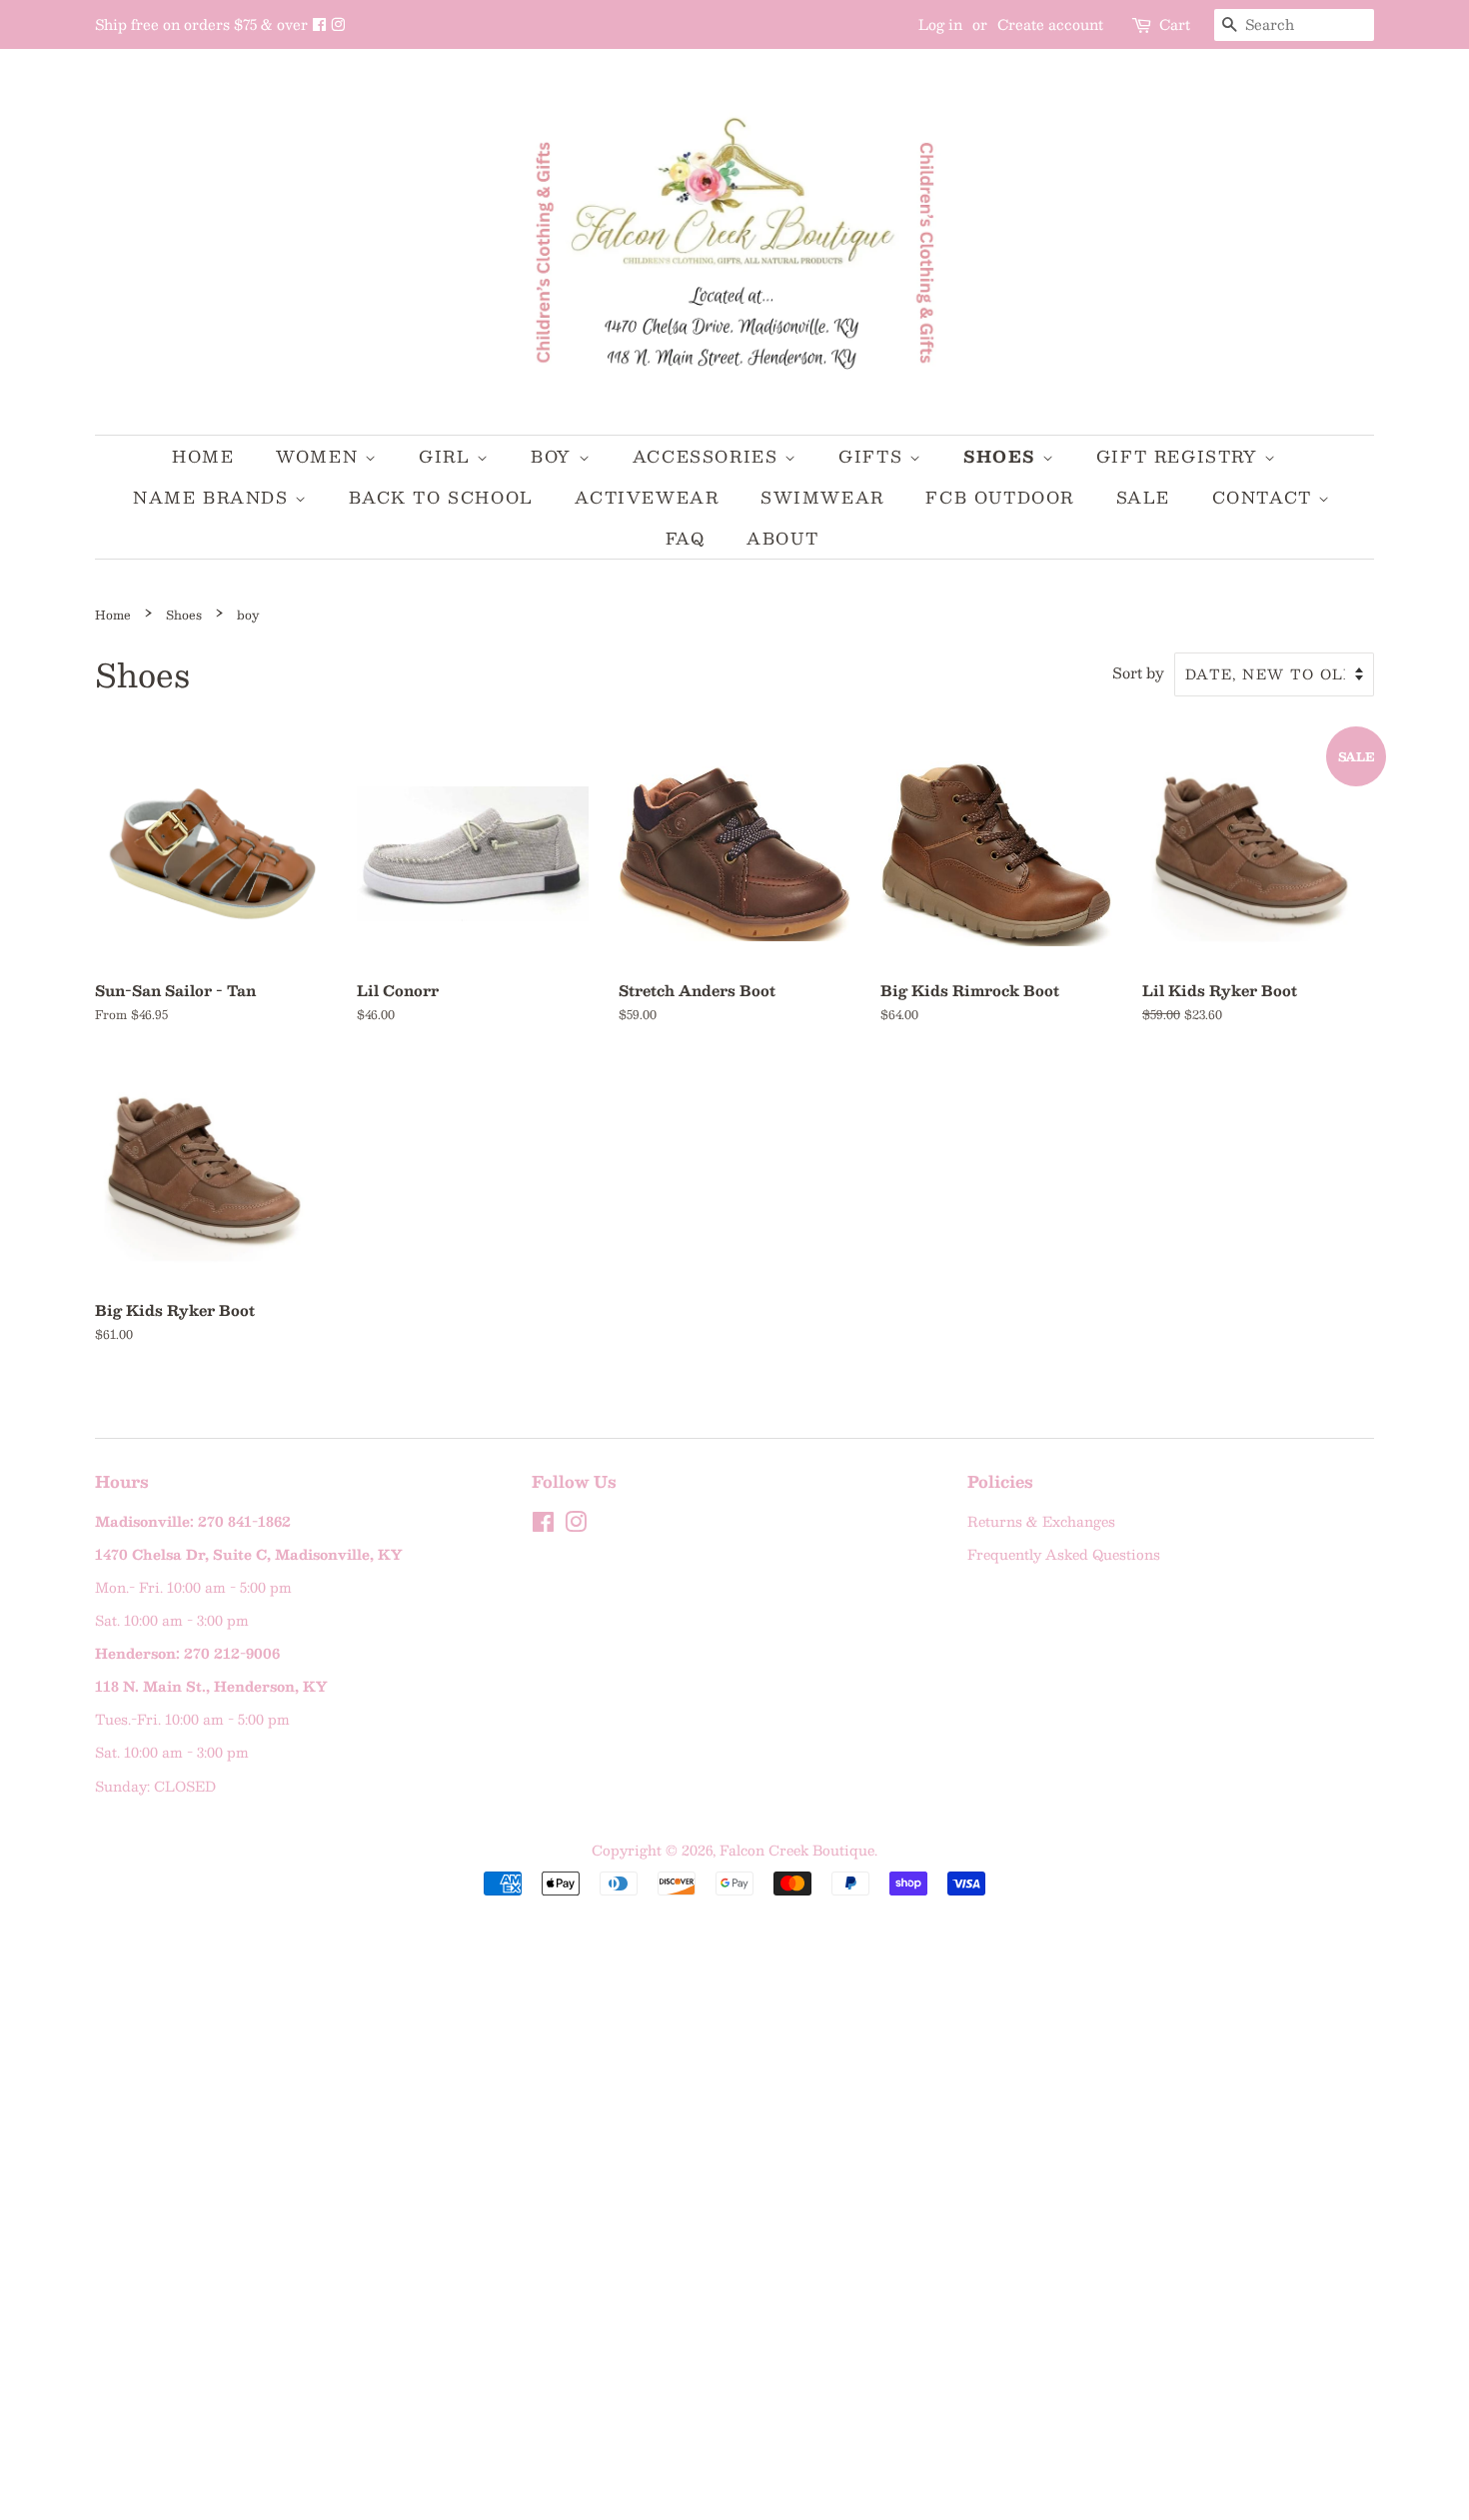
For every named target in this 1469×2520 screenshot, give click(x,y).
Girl (448, 456)
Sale (1143, 497)
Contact (1266, 497)
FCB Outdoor (1000, 497)
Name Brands (214, 497)
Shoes (1003, 456)
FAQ (686, 538)
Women (320, 456)
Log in (940, 24)
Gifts (874, 456)
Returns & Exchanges (1041, 1521)
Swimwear (822, 497)
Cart (1175, 24)
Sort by (1138, 672)
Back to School (441, 497)
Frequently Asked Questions (1064, 1554)
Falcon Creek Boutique (797, 1850)
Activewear (647, 497)
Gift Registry (1180, 456)
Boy (554, 456)
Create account (1050, 24)
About (782, 538)
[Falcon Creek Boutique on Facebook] (321, 24)
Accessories (709, 456)
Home (203, 456)
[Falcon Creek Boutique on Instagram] (338, 24)
